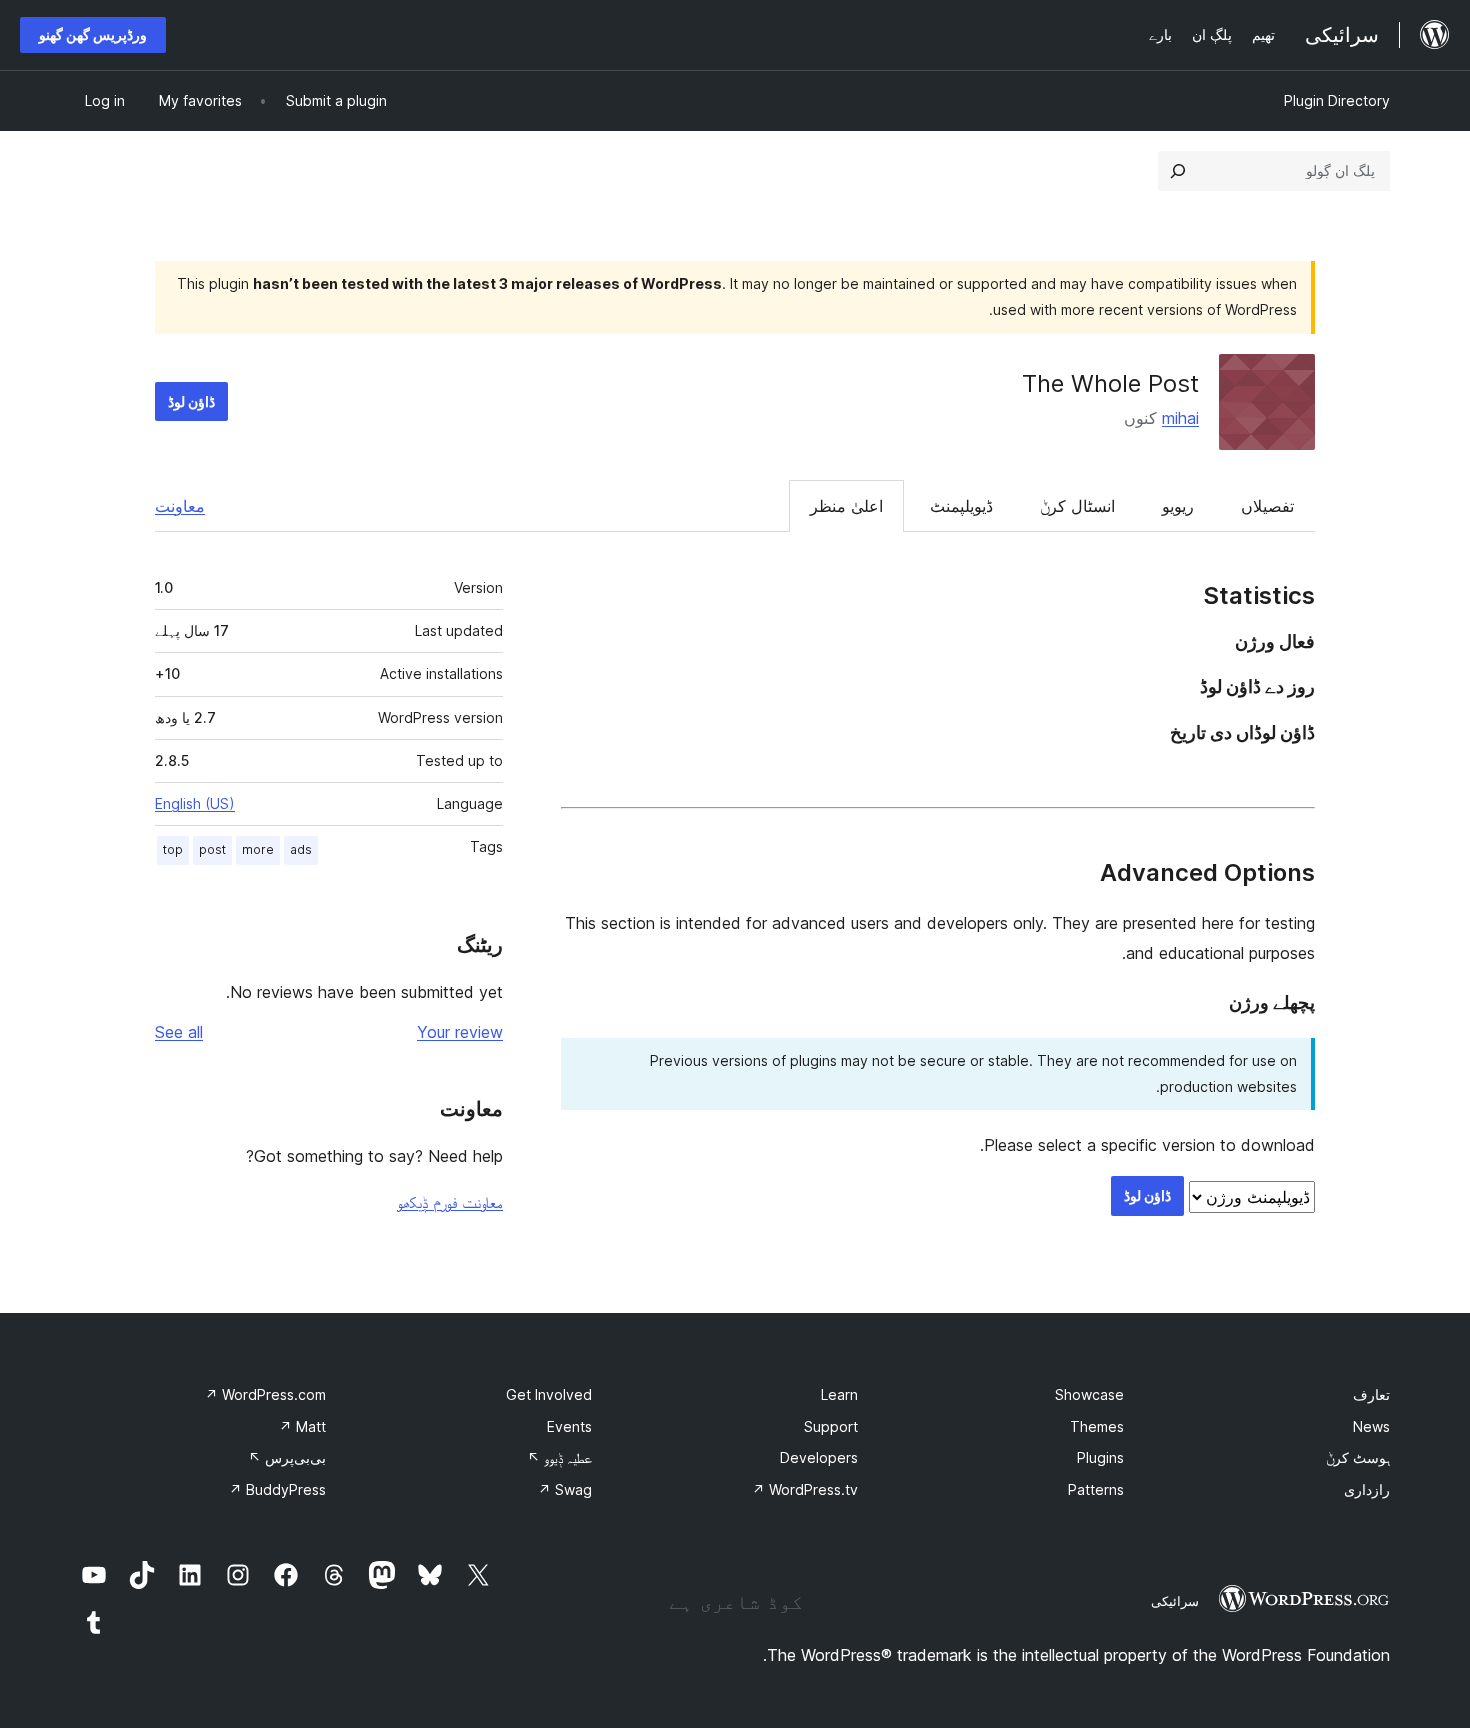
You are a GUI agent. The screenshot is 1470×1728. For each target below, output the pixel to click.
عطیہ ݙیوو (559, 1457)
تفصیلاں (1267, 506)
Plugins (1100, 1457)
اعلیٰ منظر (846, 506)
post (212, 849)
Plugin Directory (1337, 100)
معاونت (180, 506)
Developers (819, 1457)
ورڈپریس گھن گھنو (93, 34)
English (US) (195, 803)
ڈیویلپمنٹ (961, 506)
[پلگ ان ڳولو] (1178, 171)
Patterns (1096, 1489)
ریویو (1178, 506)
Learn (839, 1394)
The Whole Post (1110, 383)
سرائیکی (1175, 1601)
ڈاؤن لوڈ (191, 401)
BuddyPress (277, 1489)
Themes (1097, 1426)
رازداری (1367, 1489)
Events (569, 1426)
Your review (460, 1032)
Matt (302, 1426)
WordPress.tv (805, 1489)
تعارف (1371, 1394)
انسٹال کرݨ (1077, 506)
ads (301, 849)
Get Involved (549, 1394)
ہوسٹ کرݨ (1358, 1457)
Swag (565, 1489)
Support (831, 1426)
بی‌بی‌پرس (287, 1457)
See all (179, 1032)
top (173, 849)
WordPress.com (265, 1394)
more (258, 849)
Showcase (1089, 1394)
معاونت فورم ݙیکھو (450, 1202)
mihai (1180, 418)
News (1371, 1426)
